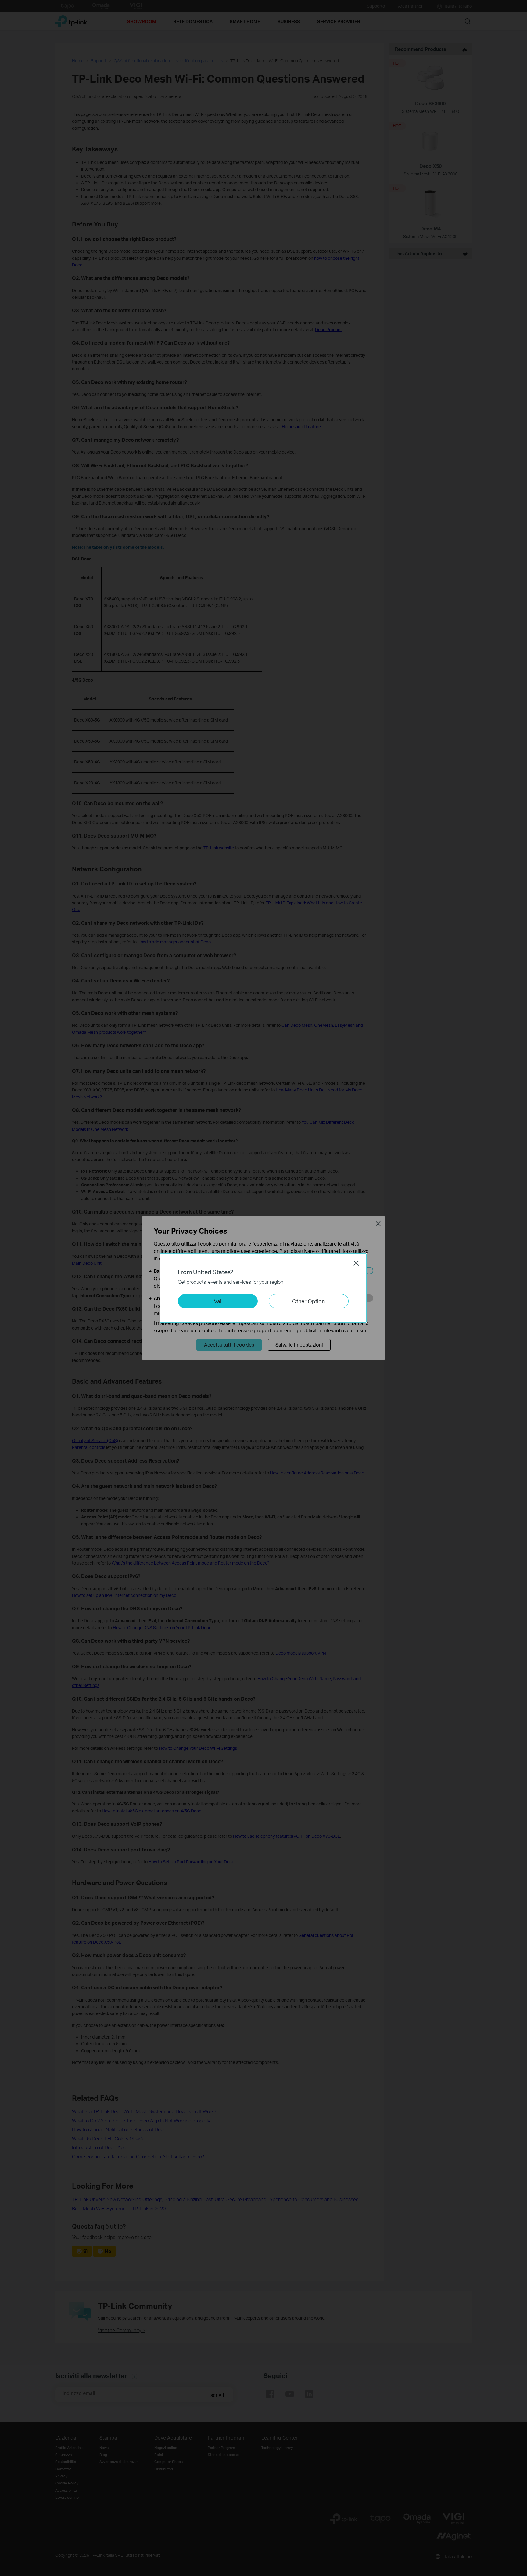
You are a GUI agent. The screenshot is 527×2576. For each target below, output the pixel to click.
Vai (218, 1301)
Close (356, 1263)
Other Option (308, 1301)
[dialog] (263, 1288)
